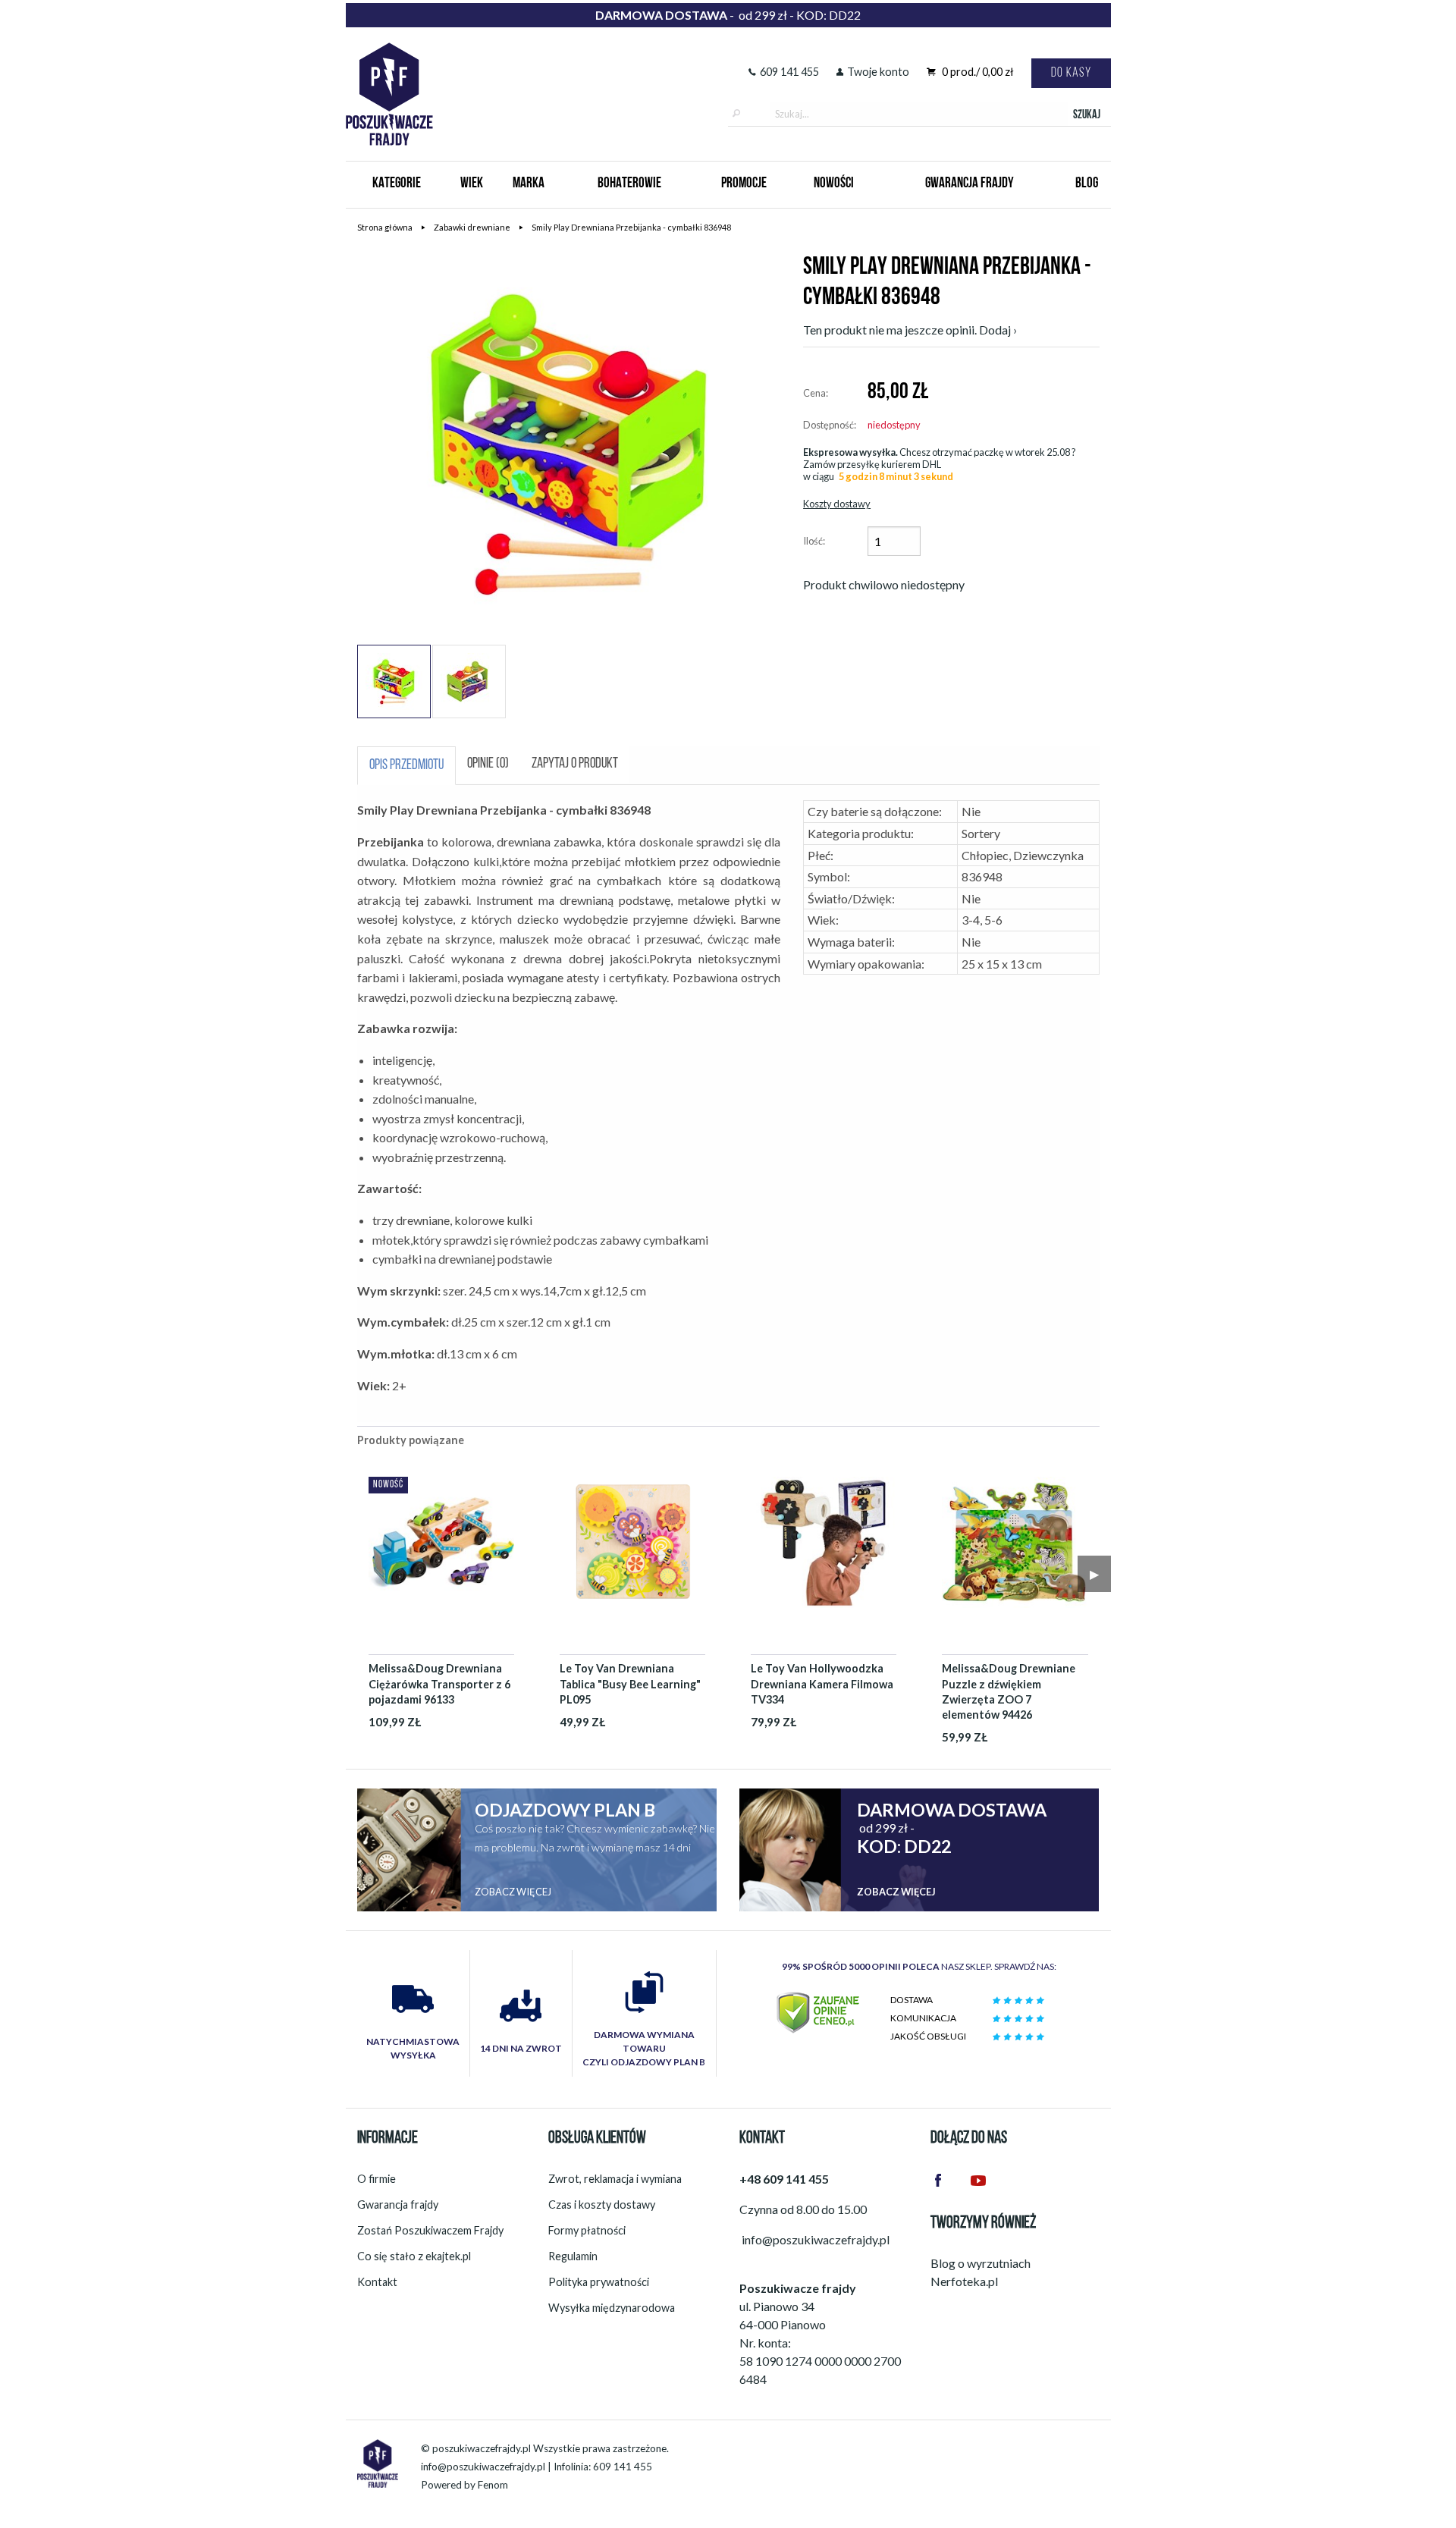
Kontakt (377, 2282)
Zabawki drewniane (472, 227)
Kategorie (397, 184)
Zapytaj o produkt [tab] (575, 764)
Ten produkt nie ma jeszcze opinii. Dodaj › (910, 330)
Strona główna (385, 227)
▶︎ (1094, 1573)
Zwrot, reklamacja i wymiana (615, 2179)
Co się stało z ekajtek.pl (414, 2256)
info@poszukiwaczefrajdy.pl (483, 2467)
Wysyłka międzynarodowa (612, 2308)
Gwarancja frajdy (398, 2205)
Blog (1087, 184)
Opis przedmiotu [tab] (406, 766)
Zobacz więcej (513, 1892)
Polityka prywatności (599, 2282)
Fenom (493, 2485)
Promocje (744, 184)
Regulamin (573, 2256)
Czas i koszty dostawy (602, 2205)
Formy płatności (587, 2230)
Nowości (834, 184)
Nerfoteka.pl (964, 2281)
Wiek (472, 184)
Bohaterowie (629, 184)
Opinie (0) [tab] (488, 764)
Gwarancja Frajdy (970, 184)
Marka (529, 184)
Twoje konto (878, 72)
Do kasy (1071, 73)
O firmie (377, 2179)
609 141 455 (789, 72)
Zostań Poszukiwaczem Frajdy (430, 2230)
